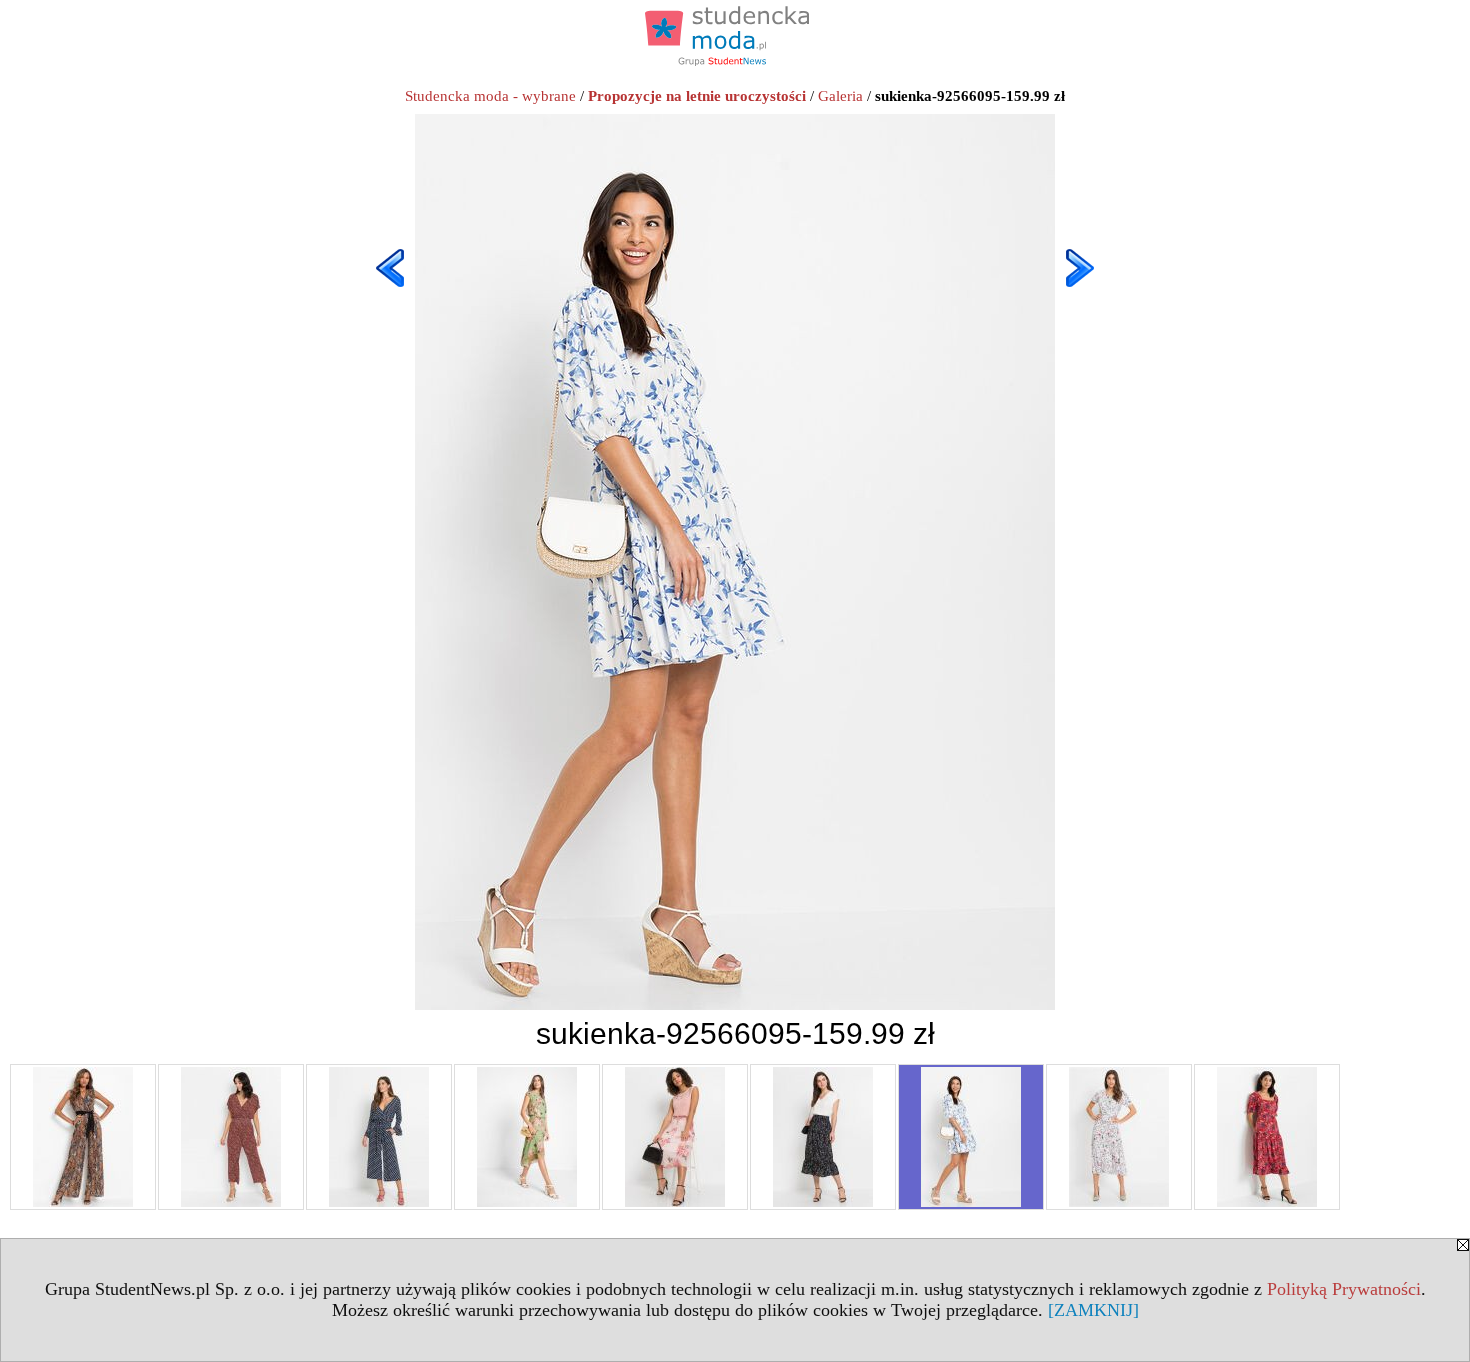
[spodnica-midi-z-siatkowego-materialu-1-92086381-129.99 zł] (527, 1137)
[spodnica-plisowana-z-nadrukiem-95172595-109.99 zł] (675, 1137)
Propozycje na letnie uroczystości (697, 96)
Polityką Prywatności (1344, 1289)
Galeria (840, 96)
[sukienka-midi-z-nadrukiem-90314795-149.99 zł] (1119, 1137)
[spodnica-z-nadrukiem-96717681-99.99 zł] (823, 1137)
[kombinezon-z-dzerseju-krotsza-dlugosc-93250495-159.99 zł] (83, 1137)
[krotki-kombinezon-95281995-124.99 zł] (379, 1137)
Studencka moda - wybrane (490, 96)
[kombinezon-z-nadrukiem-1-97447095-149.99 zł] (231, 1137)
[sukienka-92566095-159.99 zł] (971, 1137)
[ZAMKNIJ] (1093, 1310)
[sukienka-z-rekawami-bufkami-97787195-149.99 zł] (1267, 1137)
